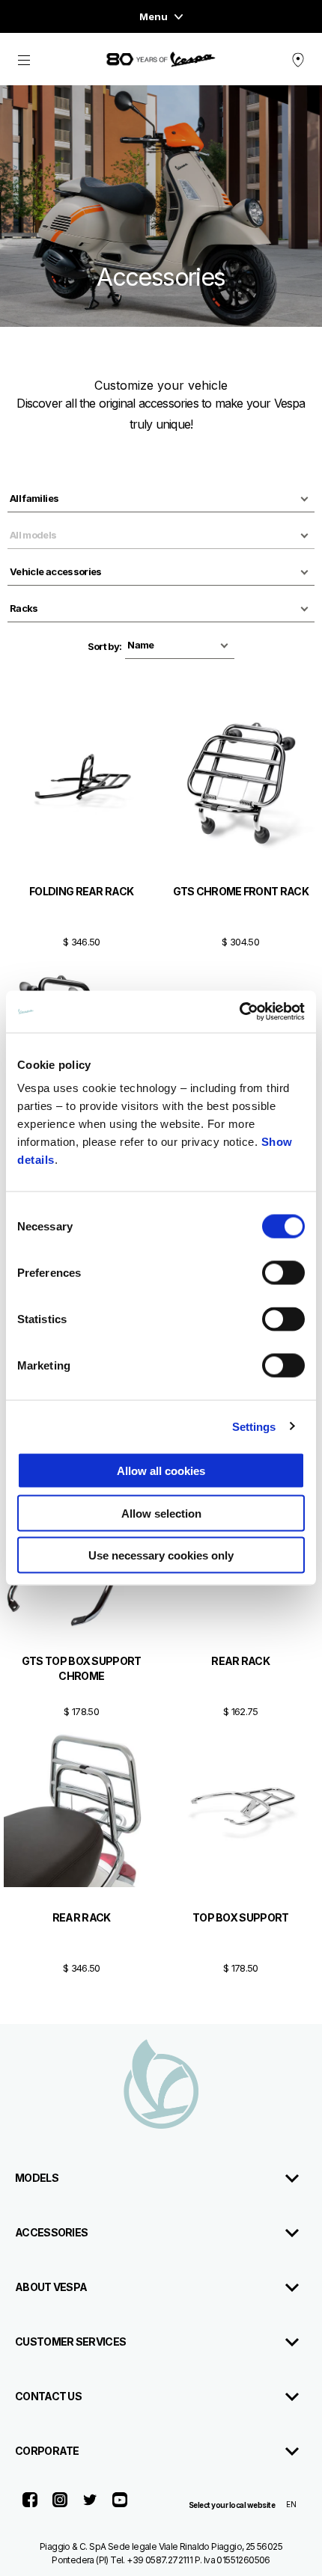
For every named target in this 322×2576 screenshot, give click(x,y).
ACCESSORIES (51, 2232)
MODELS (37, 2178)
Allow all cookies (161, 1471)
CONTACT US (48, 2396)
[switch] (283, 1273)
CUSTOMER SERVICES (70, 2342)
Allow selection (161, 1513)
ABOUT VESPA (51, 2287)
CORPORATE (47, 2451)
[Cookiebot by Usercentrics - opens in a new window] (239, 1012)
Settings (254, 1426)
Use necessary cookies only (161, 1555)
